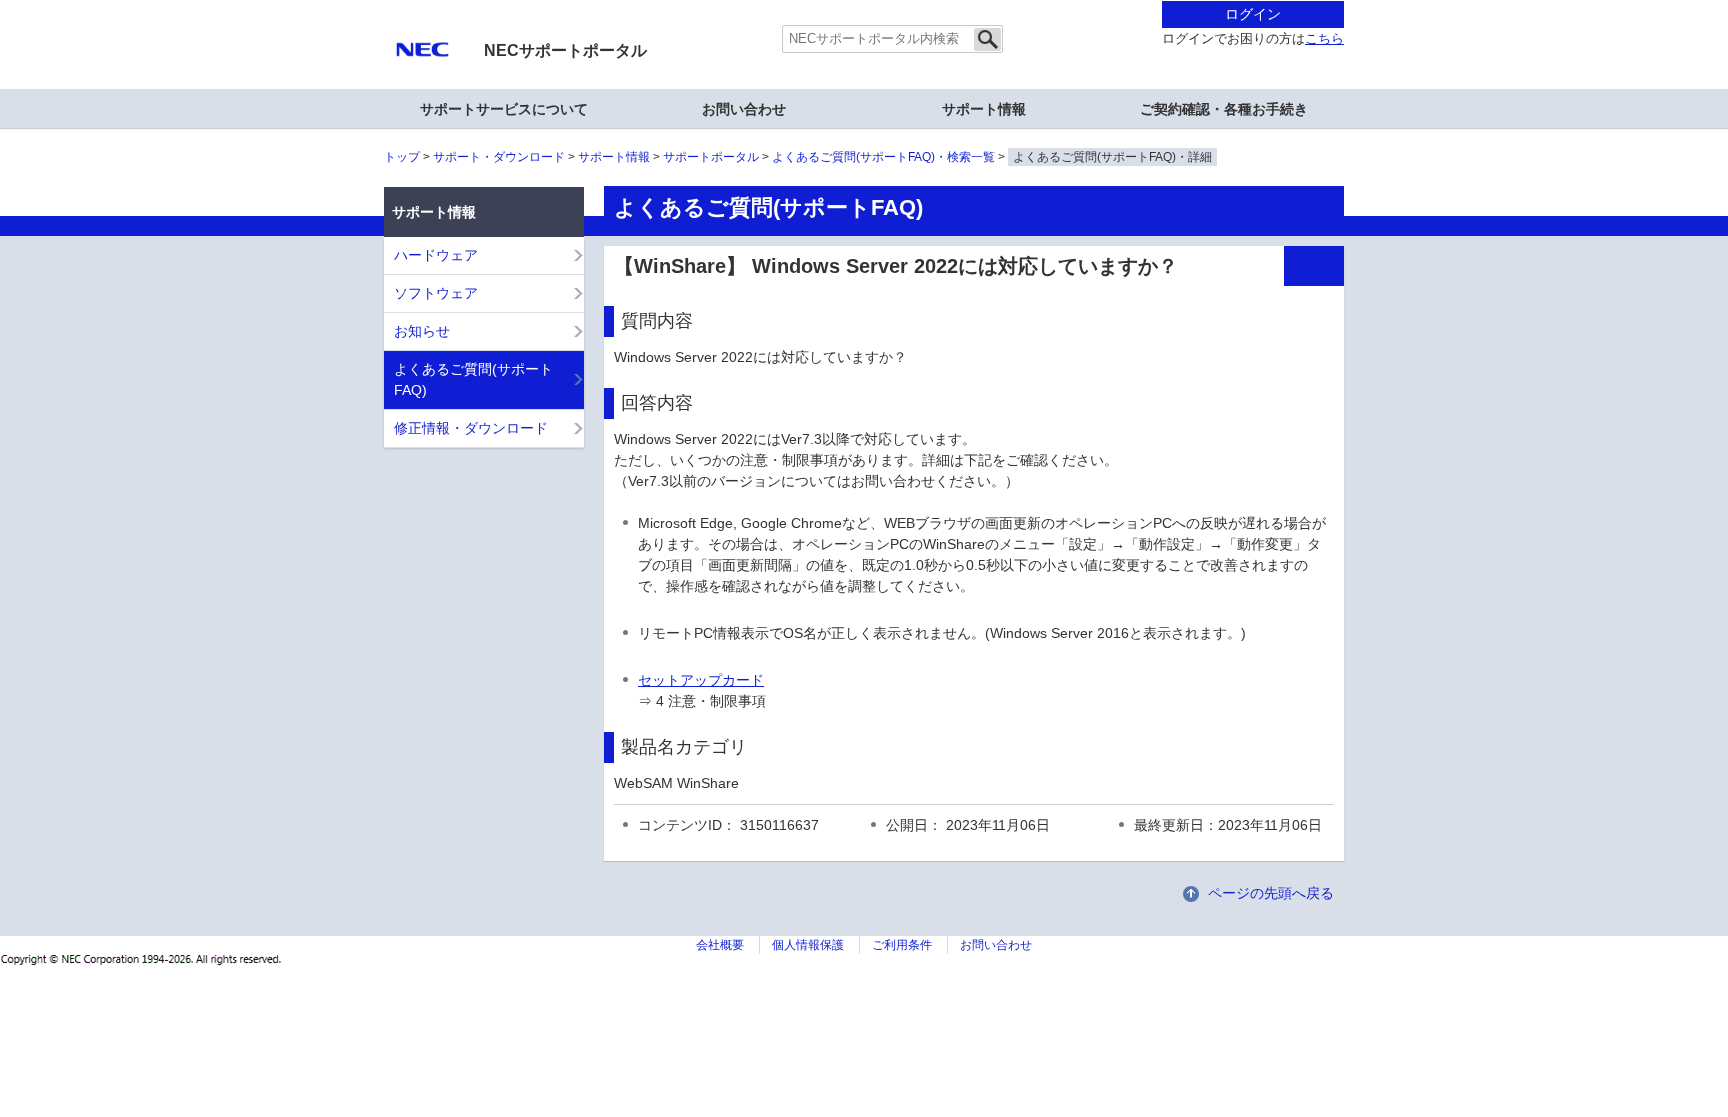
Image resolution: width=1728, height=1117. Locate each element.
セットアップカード (701, 680)
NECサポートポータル (565, 50)
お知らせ (422, 331)
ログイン (1253, 14)
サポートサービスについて (504, 109)
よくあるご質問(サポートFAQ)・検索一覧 (883, 157)
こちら (1324, 39)
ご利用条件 (902, 945)
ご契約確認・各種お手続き (1224, 109)
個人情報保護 (808, 945)
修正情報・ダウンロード (471, 428)
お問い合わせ (744, 109)
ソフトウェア (436, 293)
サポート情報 (614, 157)
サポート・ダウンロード (499, 157)
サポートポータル (711, 157)
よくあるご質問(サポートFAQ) (473, 379)
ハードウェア (436, 255)
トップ (402, 157)
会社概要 (720, 945)
